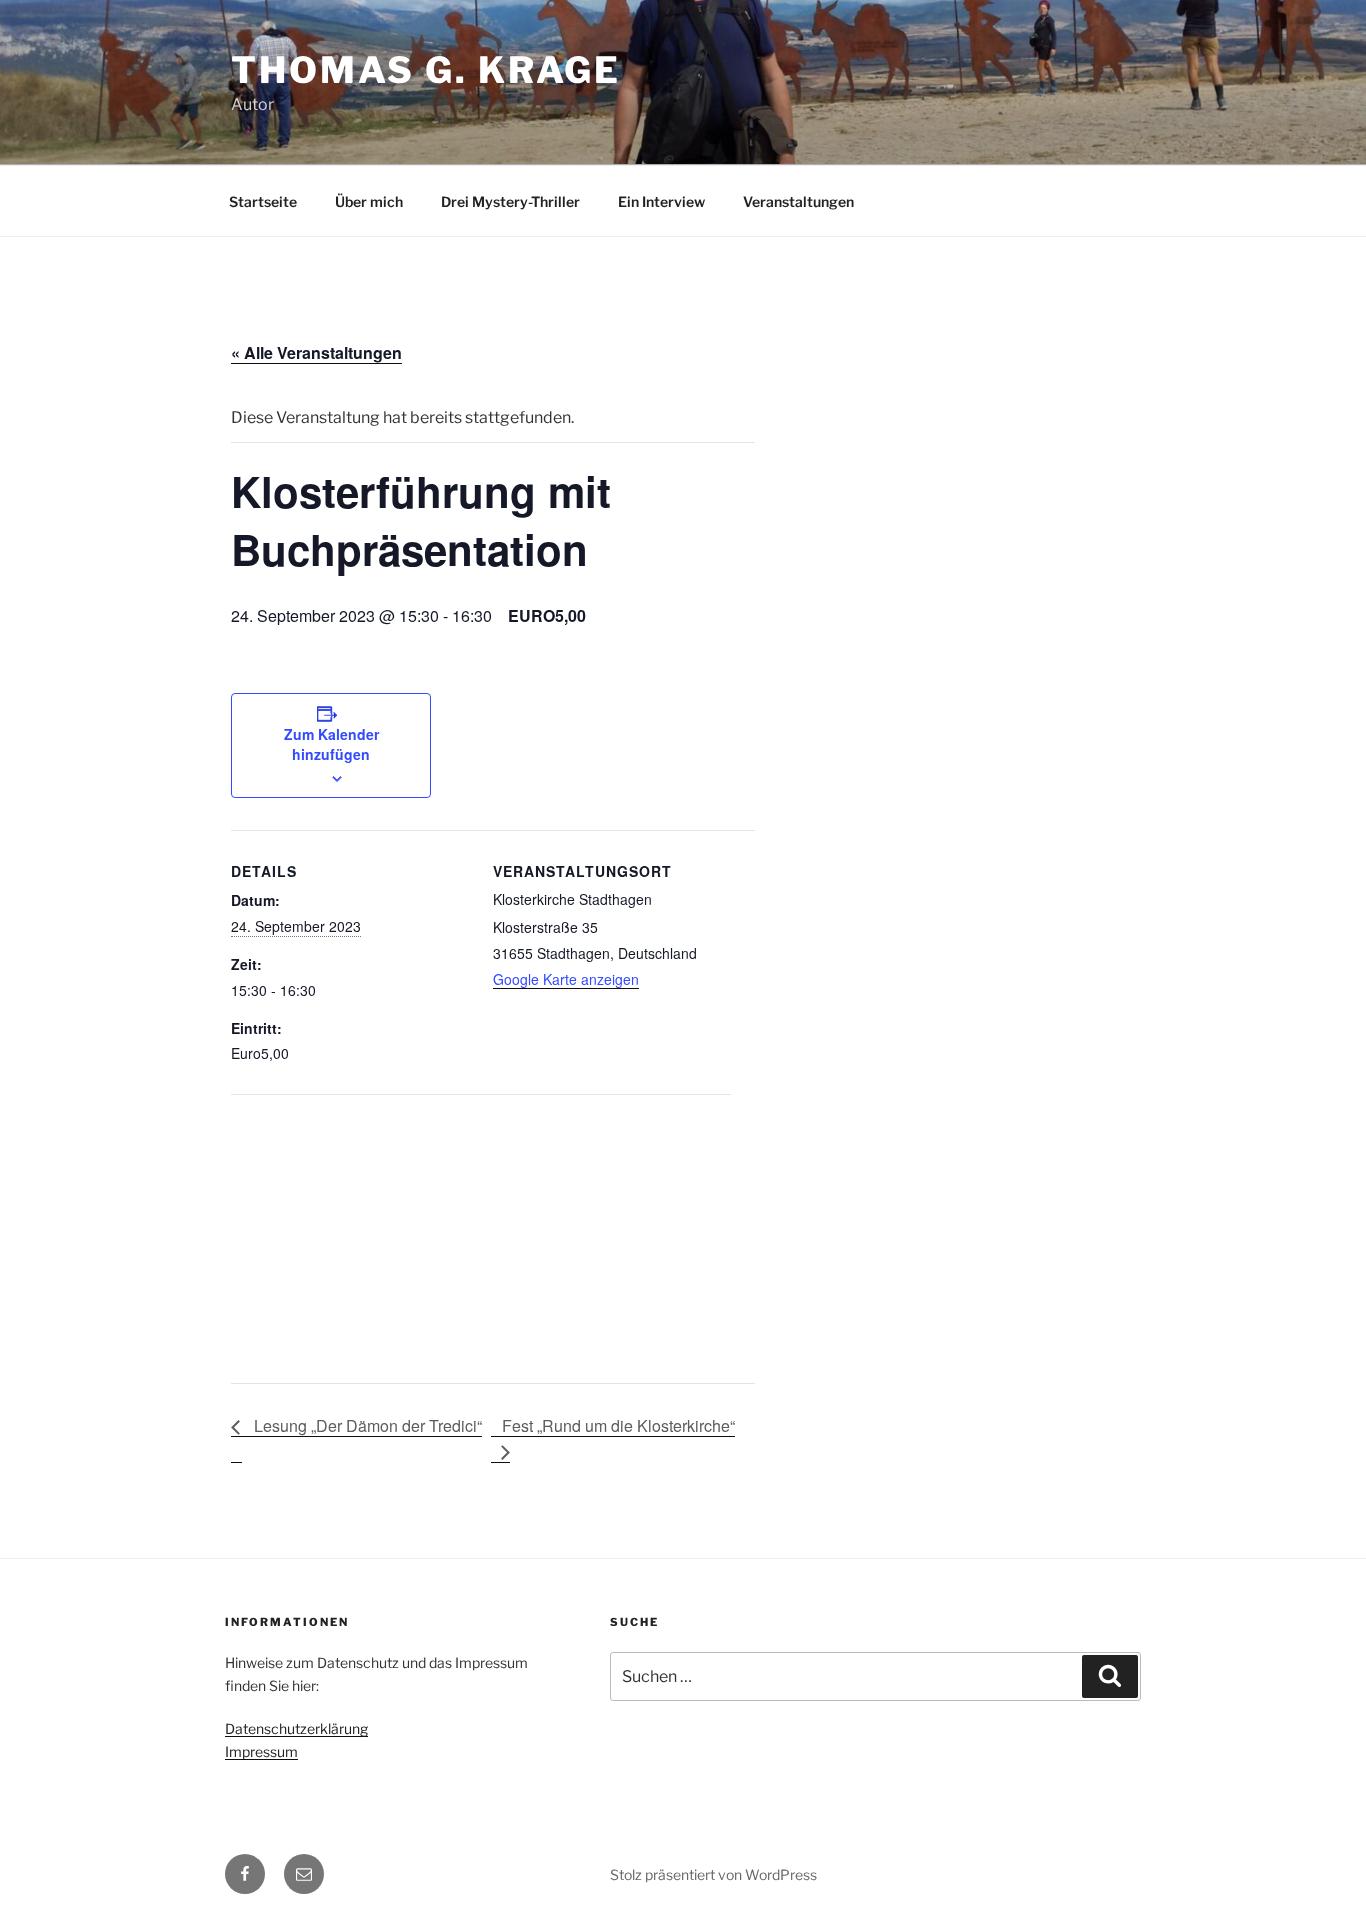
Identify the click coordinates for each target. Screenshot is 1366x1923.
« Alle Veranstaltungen (316, 352)
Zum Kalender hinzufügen (331, 744)
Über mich (369, 201)
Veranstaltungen (798, 201)
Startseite (263, 201)
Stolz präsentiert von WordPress (713, 1874)
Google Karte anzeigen (566, 979)
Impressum (261, 1751)
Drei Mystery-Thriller (510, 201)
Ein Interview (661, 201)
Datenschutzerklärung (296, 1728)
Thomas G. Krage (426, 70)
